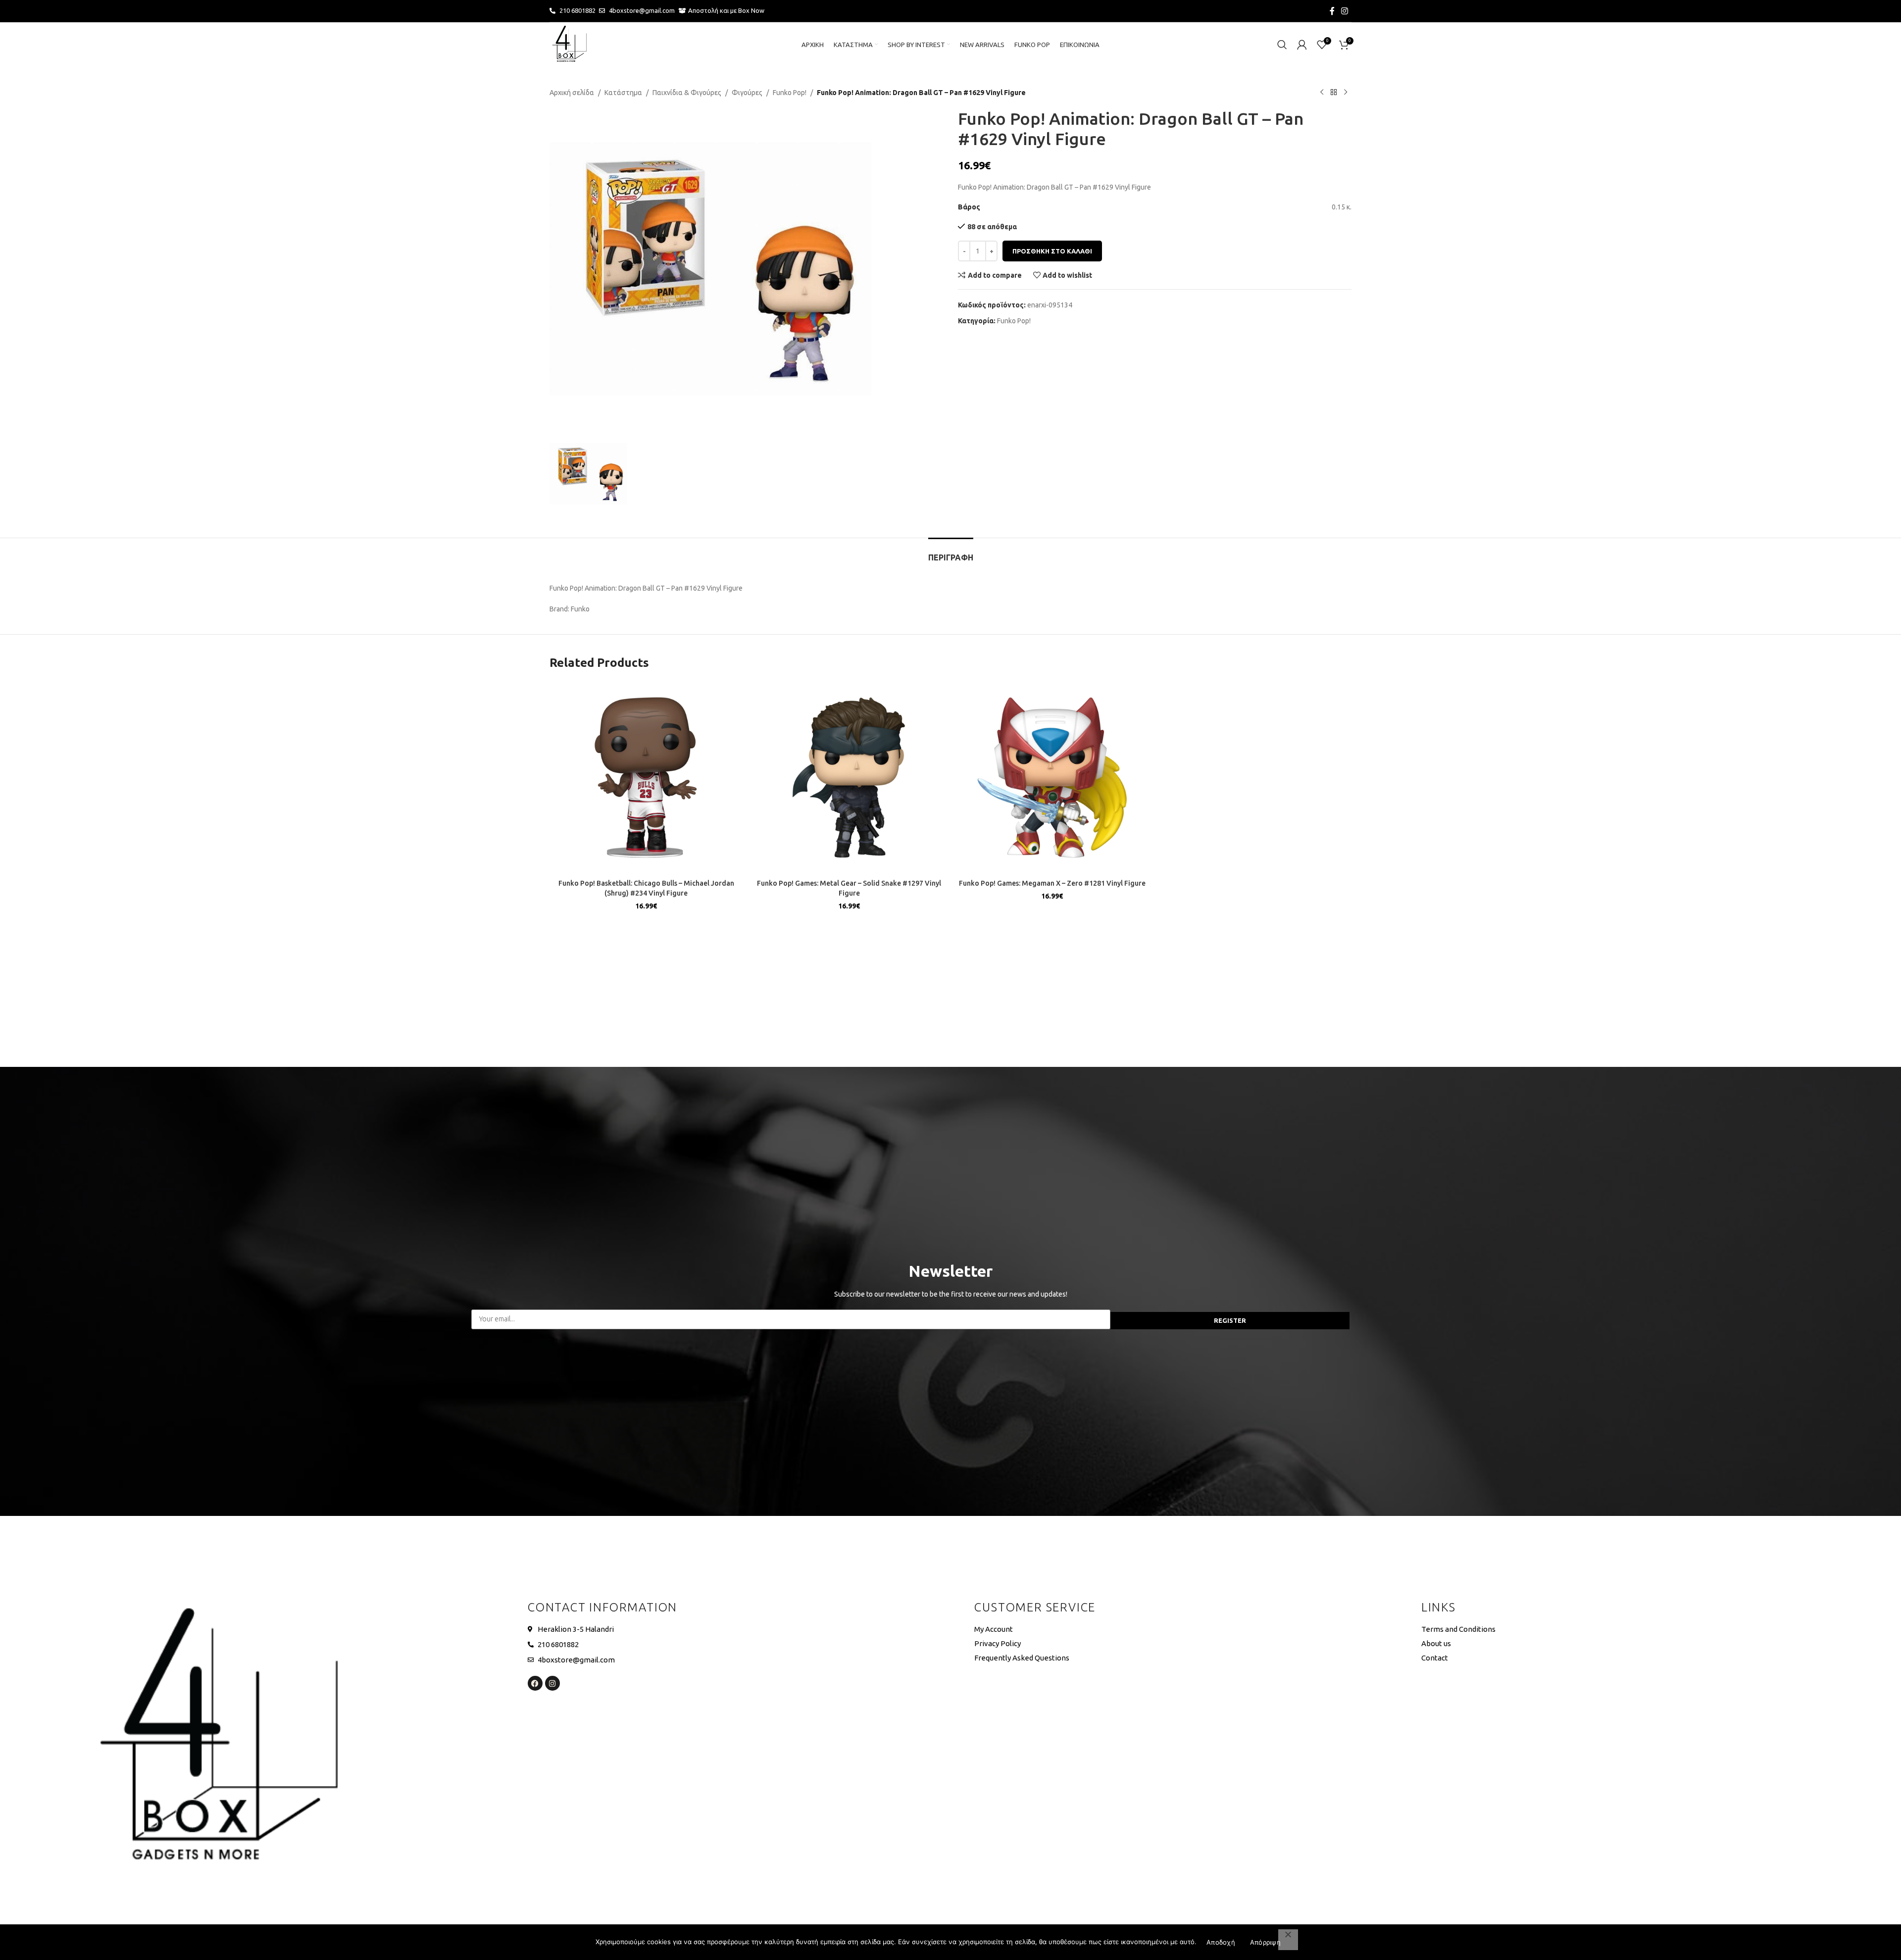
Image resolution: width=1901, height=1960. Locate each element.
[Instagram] (552, 1683)
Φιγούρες (747, 93)
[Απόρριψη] (1288, 1940)
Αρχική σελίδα (572, 93)
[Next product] (1346, 93)
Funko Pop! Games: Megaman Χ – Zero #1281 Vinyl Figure (1052, 883)
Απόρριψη (1265, 1942)
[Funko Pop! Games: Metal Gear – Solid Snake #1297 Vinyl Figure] (849, 778)
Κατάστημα (623, 93)
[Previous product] (1322, 93)
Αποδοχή (1221, 1942)
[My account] (1302, 45)
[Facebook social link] (1332, 11)
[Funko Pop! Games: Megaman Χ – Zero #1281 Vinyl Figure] (1052, 778)
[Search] (1282, 45)
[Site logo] (569, 44)
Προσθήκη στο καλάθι (1052, 251)
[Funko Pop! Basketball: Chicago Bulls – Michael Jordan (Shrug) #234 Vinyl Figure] (646, 778)
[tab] (951, 553)
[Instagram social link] (1345, 11)
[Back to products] (1334, 93)
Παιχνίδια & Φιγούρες (687, 93)
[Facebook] (535, 1683)
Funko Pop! (790, 93)
